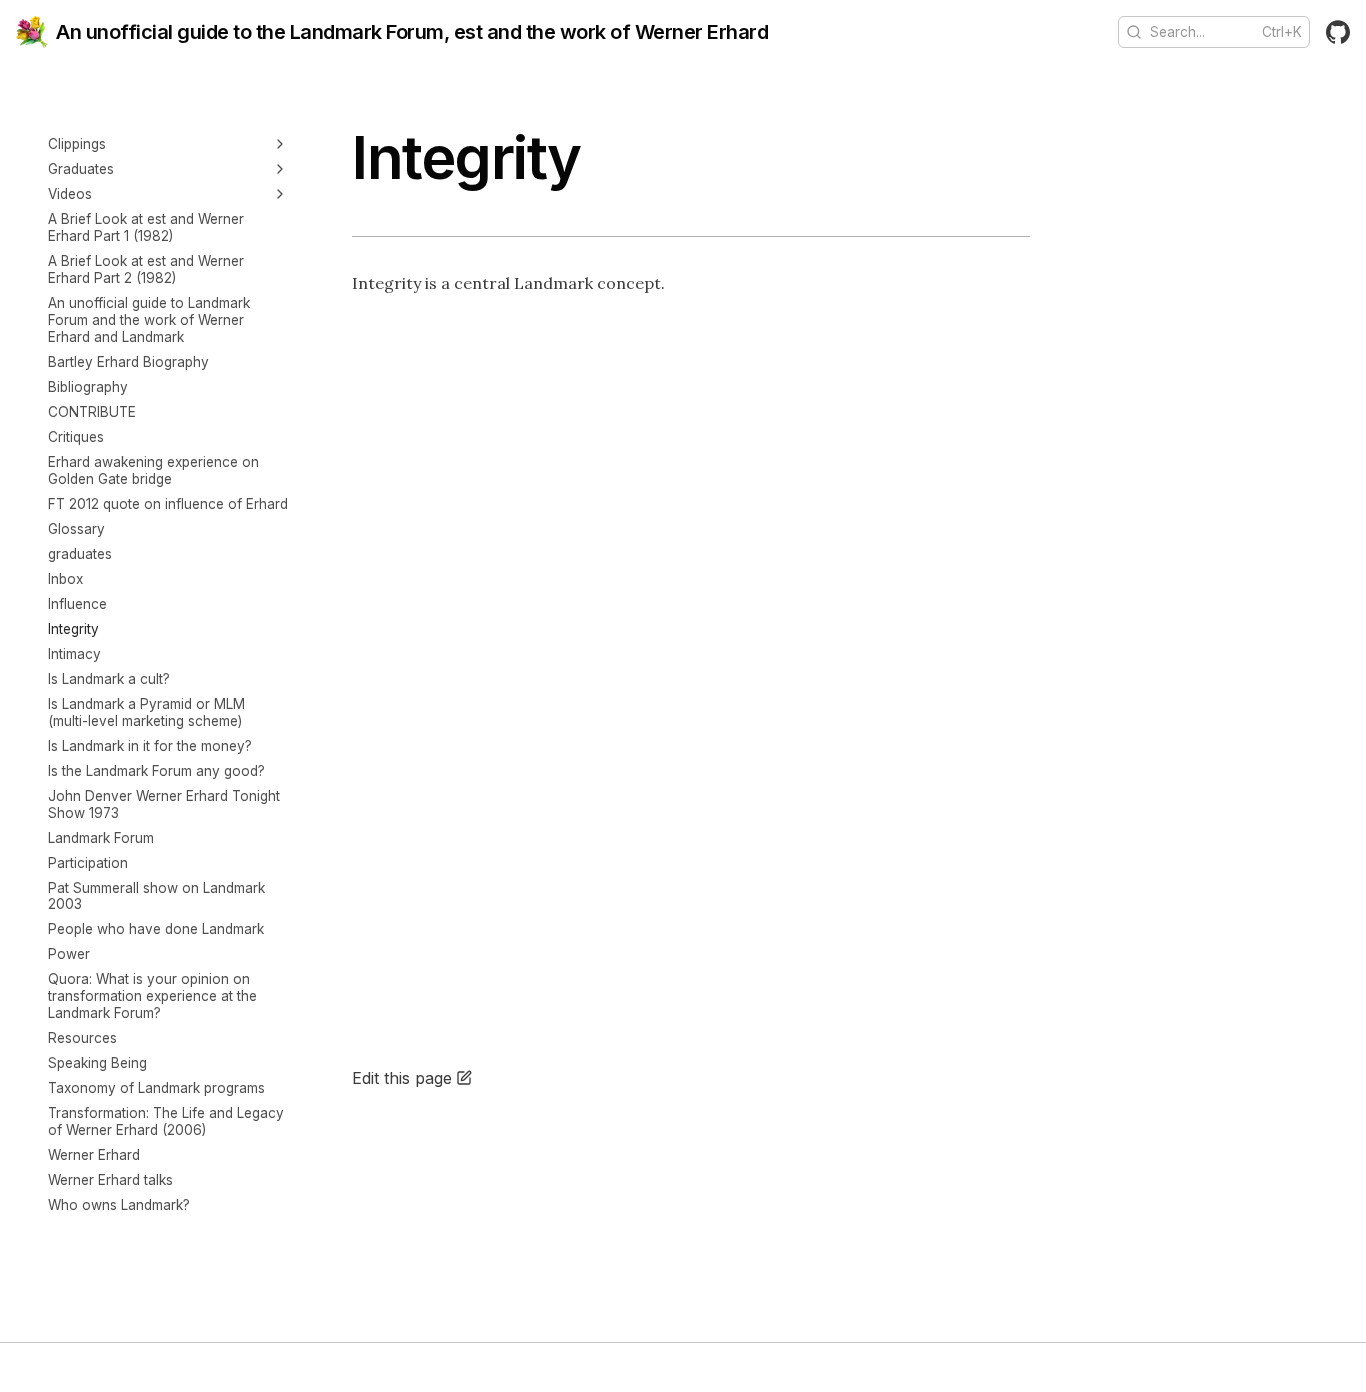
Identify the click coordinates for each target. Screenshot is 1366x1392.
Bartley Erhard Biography (128, 362)
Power (69, 954)
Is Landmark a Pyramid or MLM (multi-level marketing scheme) (146, 712)
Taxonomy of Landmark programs (156, 1088)
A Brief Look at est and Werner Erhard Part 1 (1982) (146, 227)
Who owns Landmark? (119, 1205)
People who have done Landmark (156, 929)
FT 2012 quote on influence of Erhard (168, 504)
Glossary (76, 529)
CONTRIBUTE (92, 412)
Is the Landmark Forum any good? (156, 771)
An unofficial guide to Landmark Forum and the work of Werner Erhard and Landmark (149, 320)
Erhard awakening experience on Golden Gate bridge (153, 470)
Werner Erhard (94, 1155)
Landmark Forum (101, 838)
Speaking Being (97, 1063)
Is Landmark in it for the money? (150, 746)
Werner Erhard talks (110, 1180)
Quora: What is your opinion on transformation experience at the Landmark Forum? (152, 996)
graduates (80, 554)
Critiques (76, 437)
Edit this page (402, 1078)
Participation (88, 863)
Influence (77, 604)
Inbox (65, 579)
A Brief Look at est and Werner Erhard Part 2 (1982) (146, 269)
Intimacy (74, 654)
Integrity (73, 629)
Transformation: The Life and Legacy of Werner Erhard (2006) (166, 1121)
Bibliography (88, 387)
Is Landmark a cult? (109, 679)
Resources (82, 1038)
